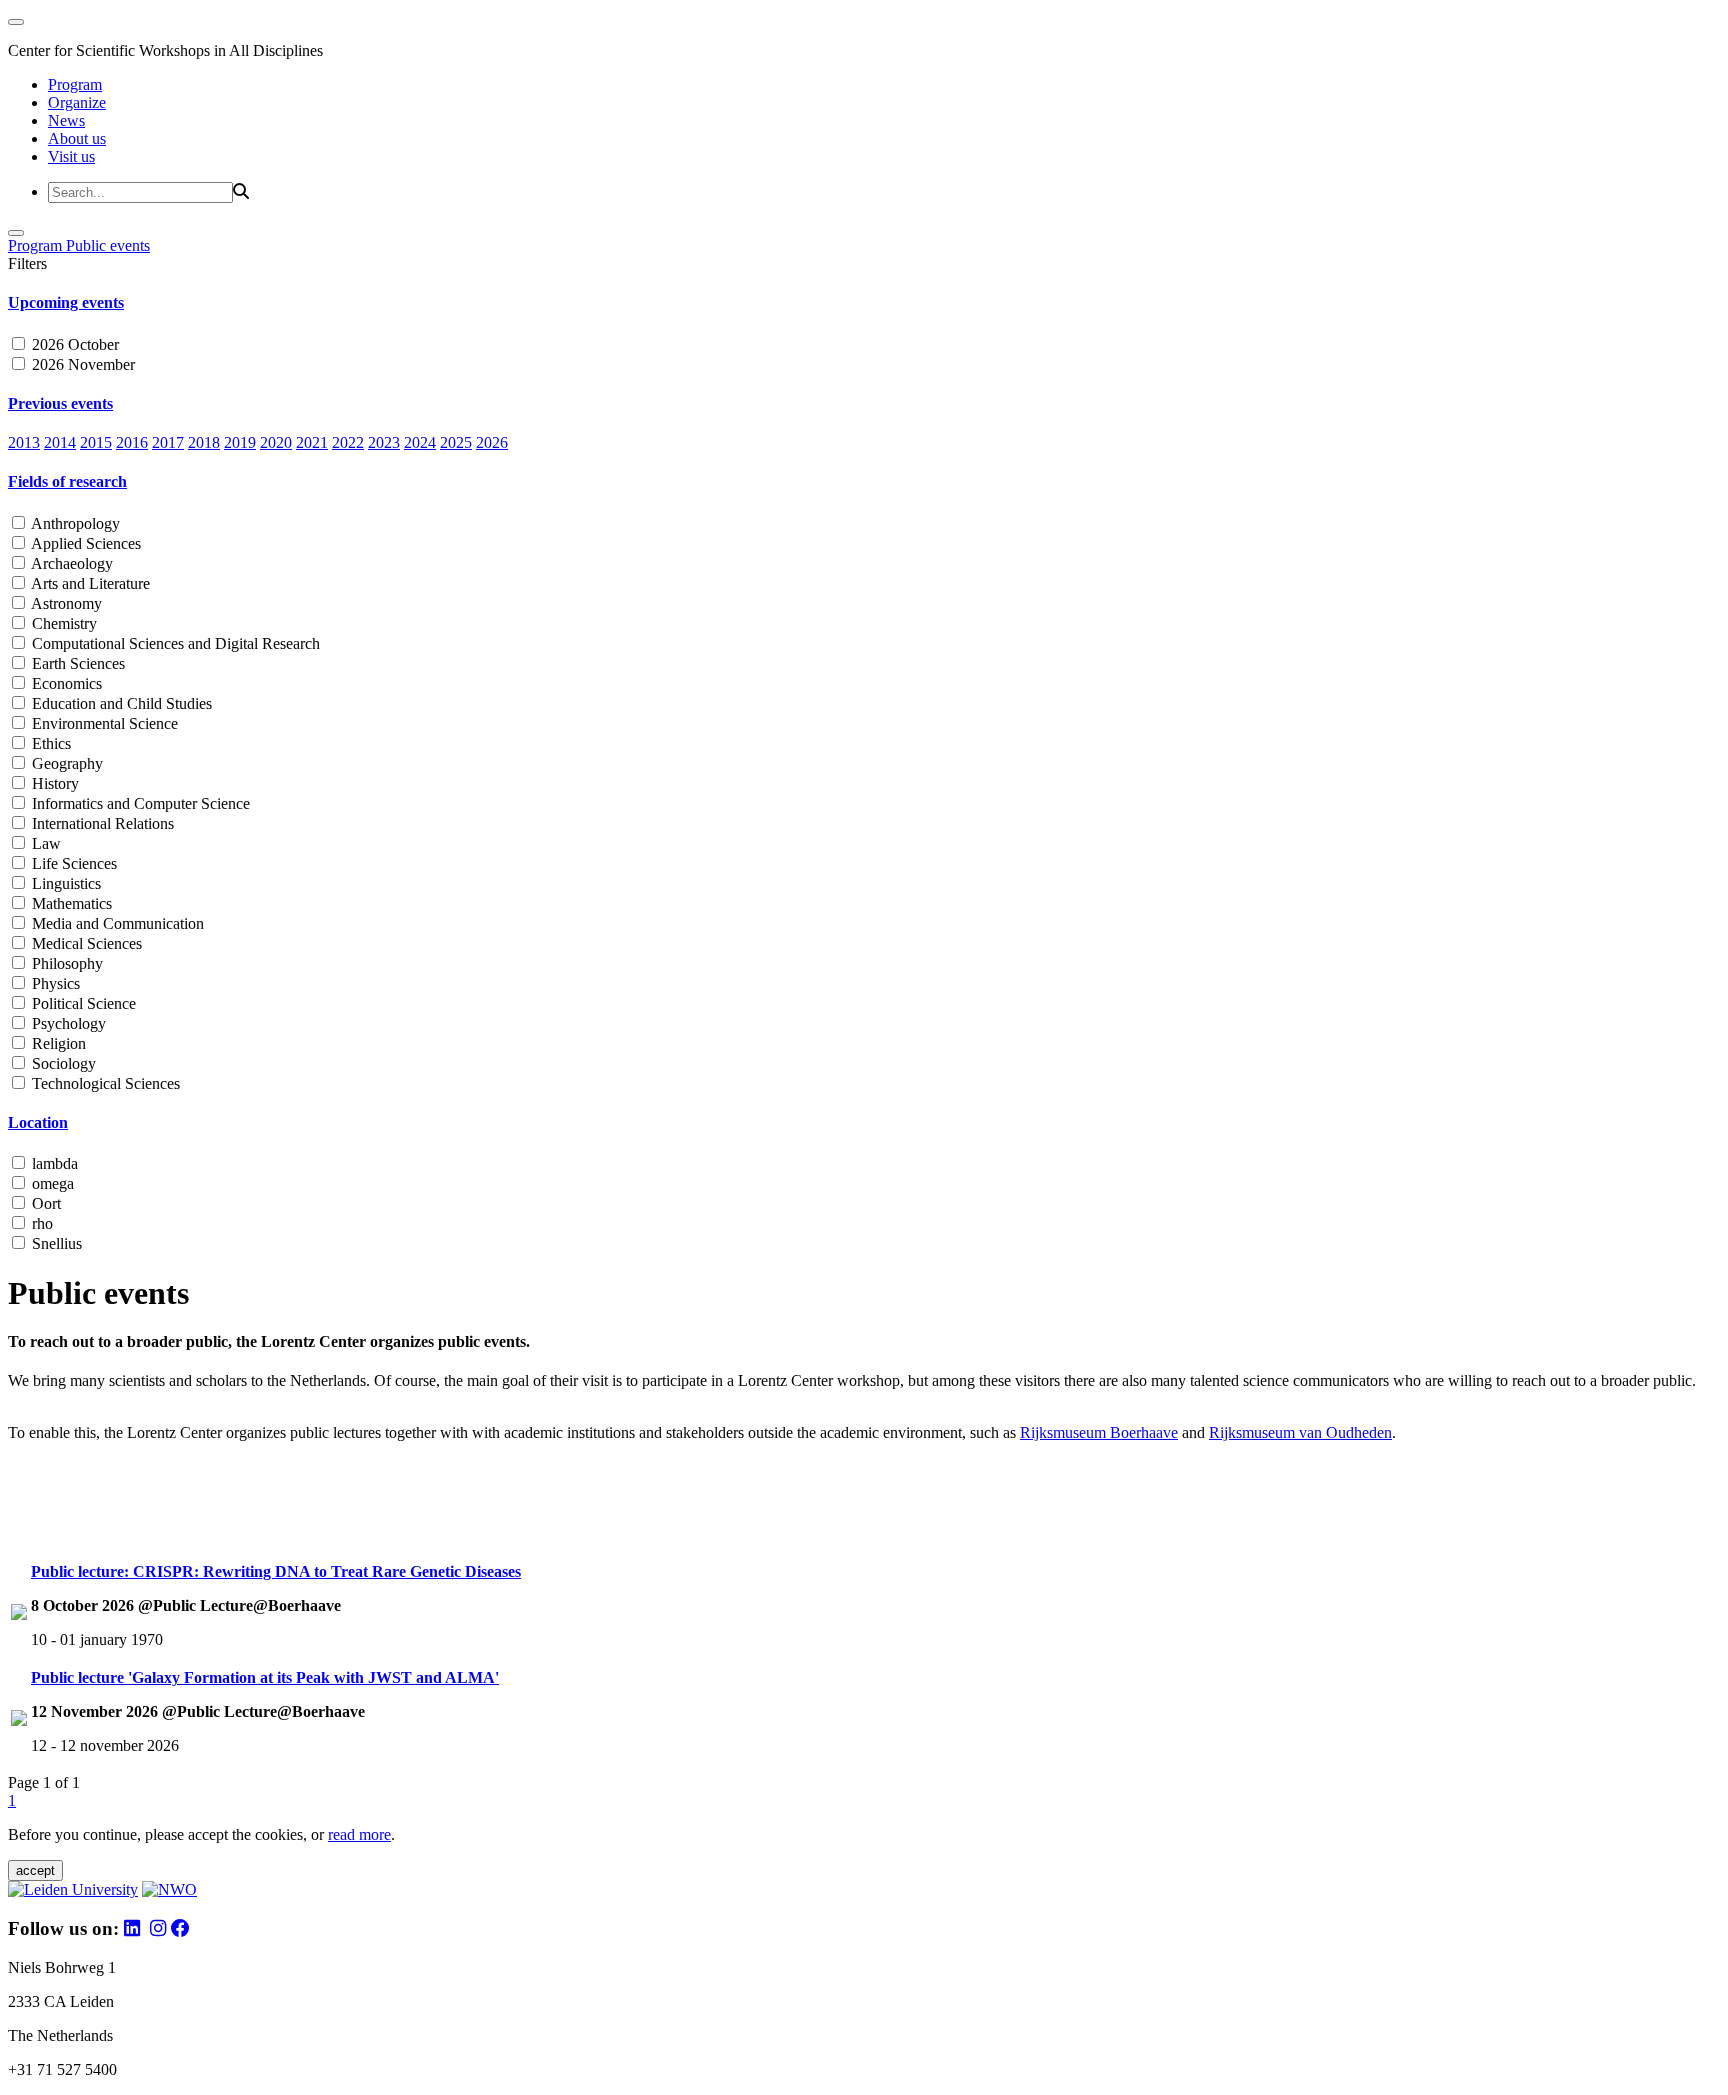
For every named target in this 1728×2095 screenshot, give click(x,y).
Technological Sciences (104, 1083)
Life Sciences (72, 863)
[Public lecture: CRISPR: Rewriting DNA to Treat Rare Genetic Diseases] (19, 1614)
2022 (348, 442)
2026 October (73, 344)
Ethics (49, 743)
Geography (65, 763)
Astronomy (65, 603)
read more (359, 1834)
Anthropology (74, 523)
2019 (240, 442)
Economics (65, 683)
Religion (57, 1043)
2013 (24, 442)
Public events (108, 245)
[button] (864, 303)
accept (35, 1870)
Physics (54, 983)
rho (40, 1223)
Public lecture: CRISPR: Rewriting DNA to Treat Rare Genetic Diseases (276, 1571)
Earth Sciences (76, 663)
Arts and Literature (89, 583)
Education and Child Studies (120, 703)
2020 (276, 442)
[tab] (864, 303)
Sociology (62, 1063)
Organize (77, 102)
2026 (492, 442)
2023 (384, 442)
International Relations (101, 823)
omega (51, 1183)
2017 (168, 442)
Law (44, 843)
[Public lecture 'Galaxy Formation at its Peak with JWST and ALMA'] (19, 1720)
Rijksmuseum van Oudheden (1300, 1432)
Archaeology (70, 563)
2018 (204, 442)
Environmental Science (103, 723)
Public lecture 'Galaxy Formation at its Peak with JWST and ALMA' (265, 1677)
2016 (132, 442)
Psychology (67, 1023)
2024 (420, 442)
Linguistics (64, 883)
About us (77, 138)
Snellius (55, 1243)
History (53, 783)
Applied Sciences (84, 543)
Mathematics (70, 903)
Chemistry (62, 623)
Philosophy (65, 963)
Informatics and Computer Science (139, 803)
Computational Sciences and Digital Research (174, 643)
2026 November (81, 364)
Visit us (71, 156)
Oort (44, 1203)
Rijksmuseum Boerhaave (1099, 1432)
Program (75, 84)
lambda (53, 1163)
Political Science (82, 1003)
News (66, 120)
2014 (60, 442)
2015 (96, 442)
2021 (312, 442)
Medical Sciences (85, 943)
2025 (456, 442)
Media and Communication (116, 923)
